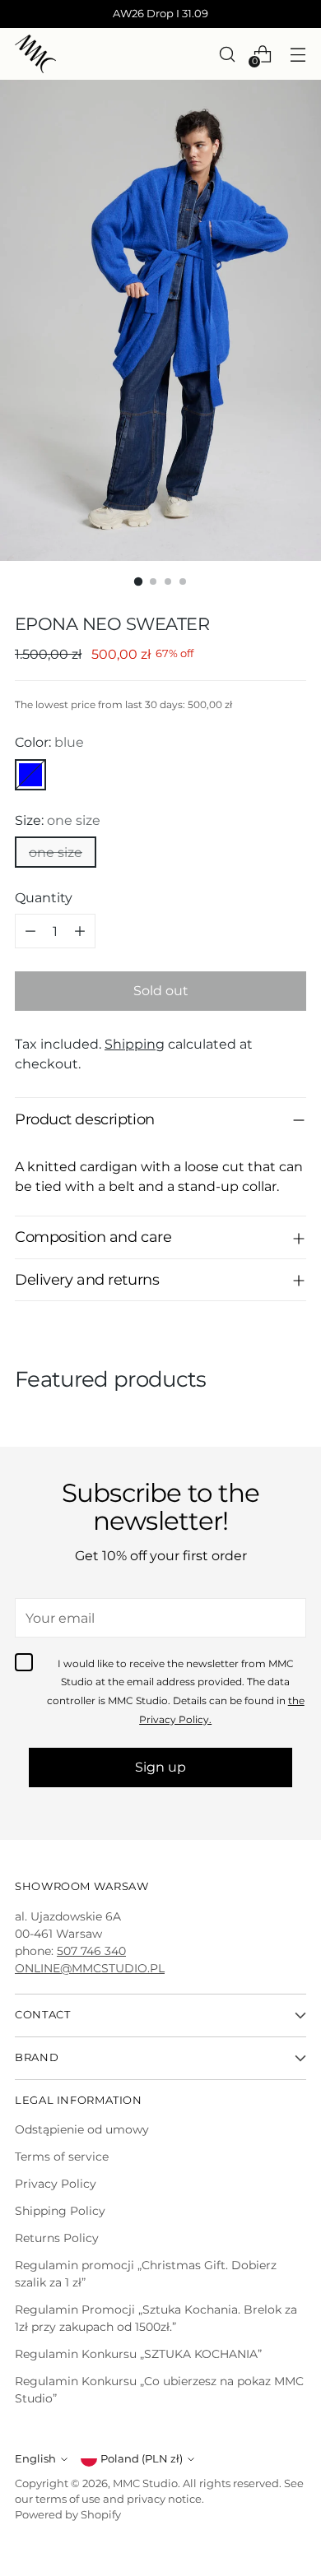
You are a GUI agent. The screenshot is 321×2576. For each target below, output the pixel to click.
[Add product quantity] (80, 931)
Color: (49, 742)
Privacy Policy (56, 2184)
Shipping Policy (60, 2211)
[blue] (30, 775)
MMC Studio (145, 2483)
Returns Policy (57, 2238)
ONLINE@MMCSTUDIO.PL (90, 1968)
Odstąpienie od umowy (82, 2129)
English (35, 2459)
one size (56, 852)
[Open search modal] (227, 54)
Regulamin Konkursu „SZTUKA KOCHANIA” (138, 2354)
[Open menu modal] (298, 54)
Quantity (44, 897)
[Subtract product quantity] (30, 931)
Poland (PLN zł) (142, 2459)
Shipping (135, 1044)
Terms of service (62, 2157)
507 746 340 (91, 1951)
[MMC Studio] (35, 54)
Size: (58, 820)
